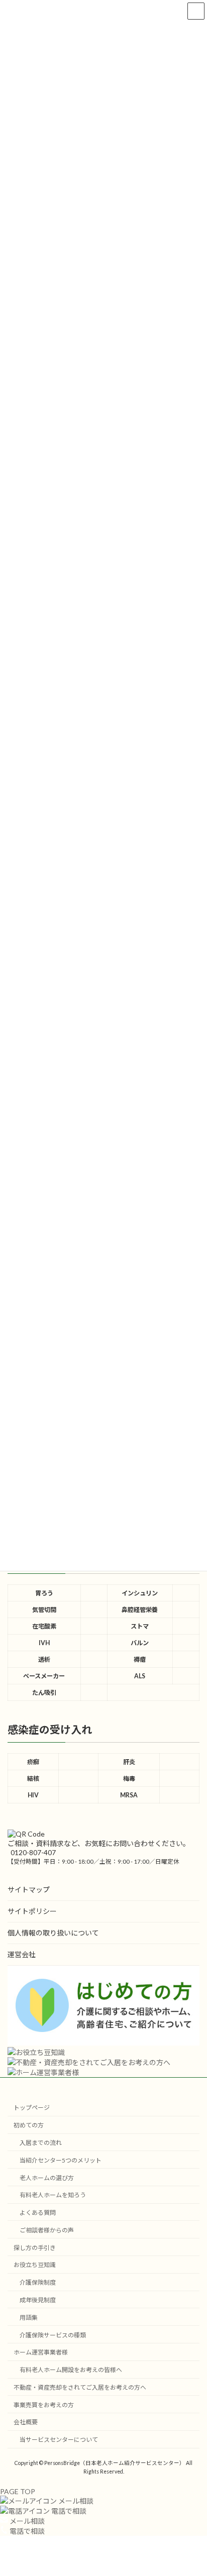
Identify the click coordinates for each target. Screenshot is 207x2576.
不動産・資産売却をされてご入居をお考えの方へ (80, 2387)
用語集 (29, 2318)
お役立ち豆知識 (35, 2265)
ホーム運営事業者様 (41, 2352)
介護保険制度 (38, 2282)
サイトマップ (29, 1890)
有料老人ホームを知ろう (53, 2195)
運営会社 (22, 1954)
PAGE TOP (18, 2491)
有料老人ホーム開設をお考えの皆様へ (71, 2370)
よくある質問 (38, 2213)
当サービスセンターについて (59, 2440)
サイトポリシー (32, 1911)
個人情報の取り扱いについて (53, 1933)
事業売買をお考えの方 (44, 2405)
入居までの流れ (41, 2143)
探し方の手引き (35, 2248)
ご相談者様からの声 (47, 2230)
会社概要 (26, 2423)
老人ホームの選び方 (47, 2178)
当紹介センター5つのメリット (61, 2160)
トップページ (32, 2108)
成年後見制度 (38, 2300)
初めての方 (29, 2125)
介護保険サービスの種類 (53, 2335)
